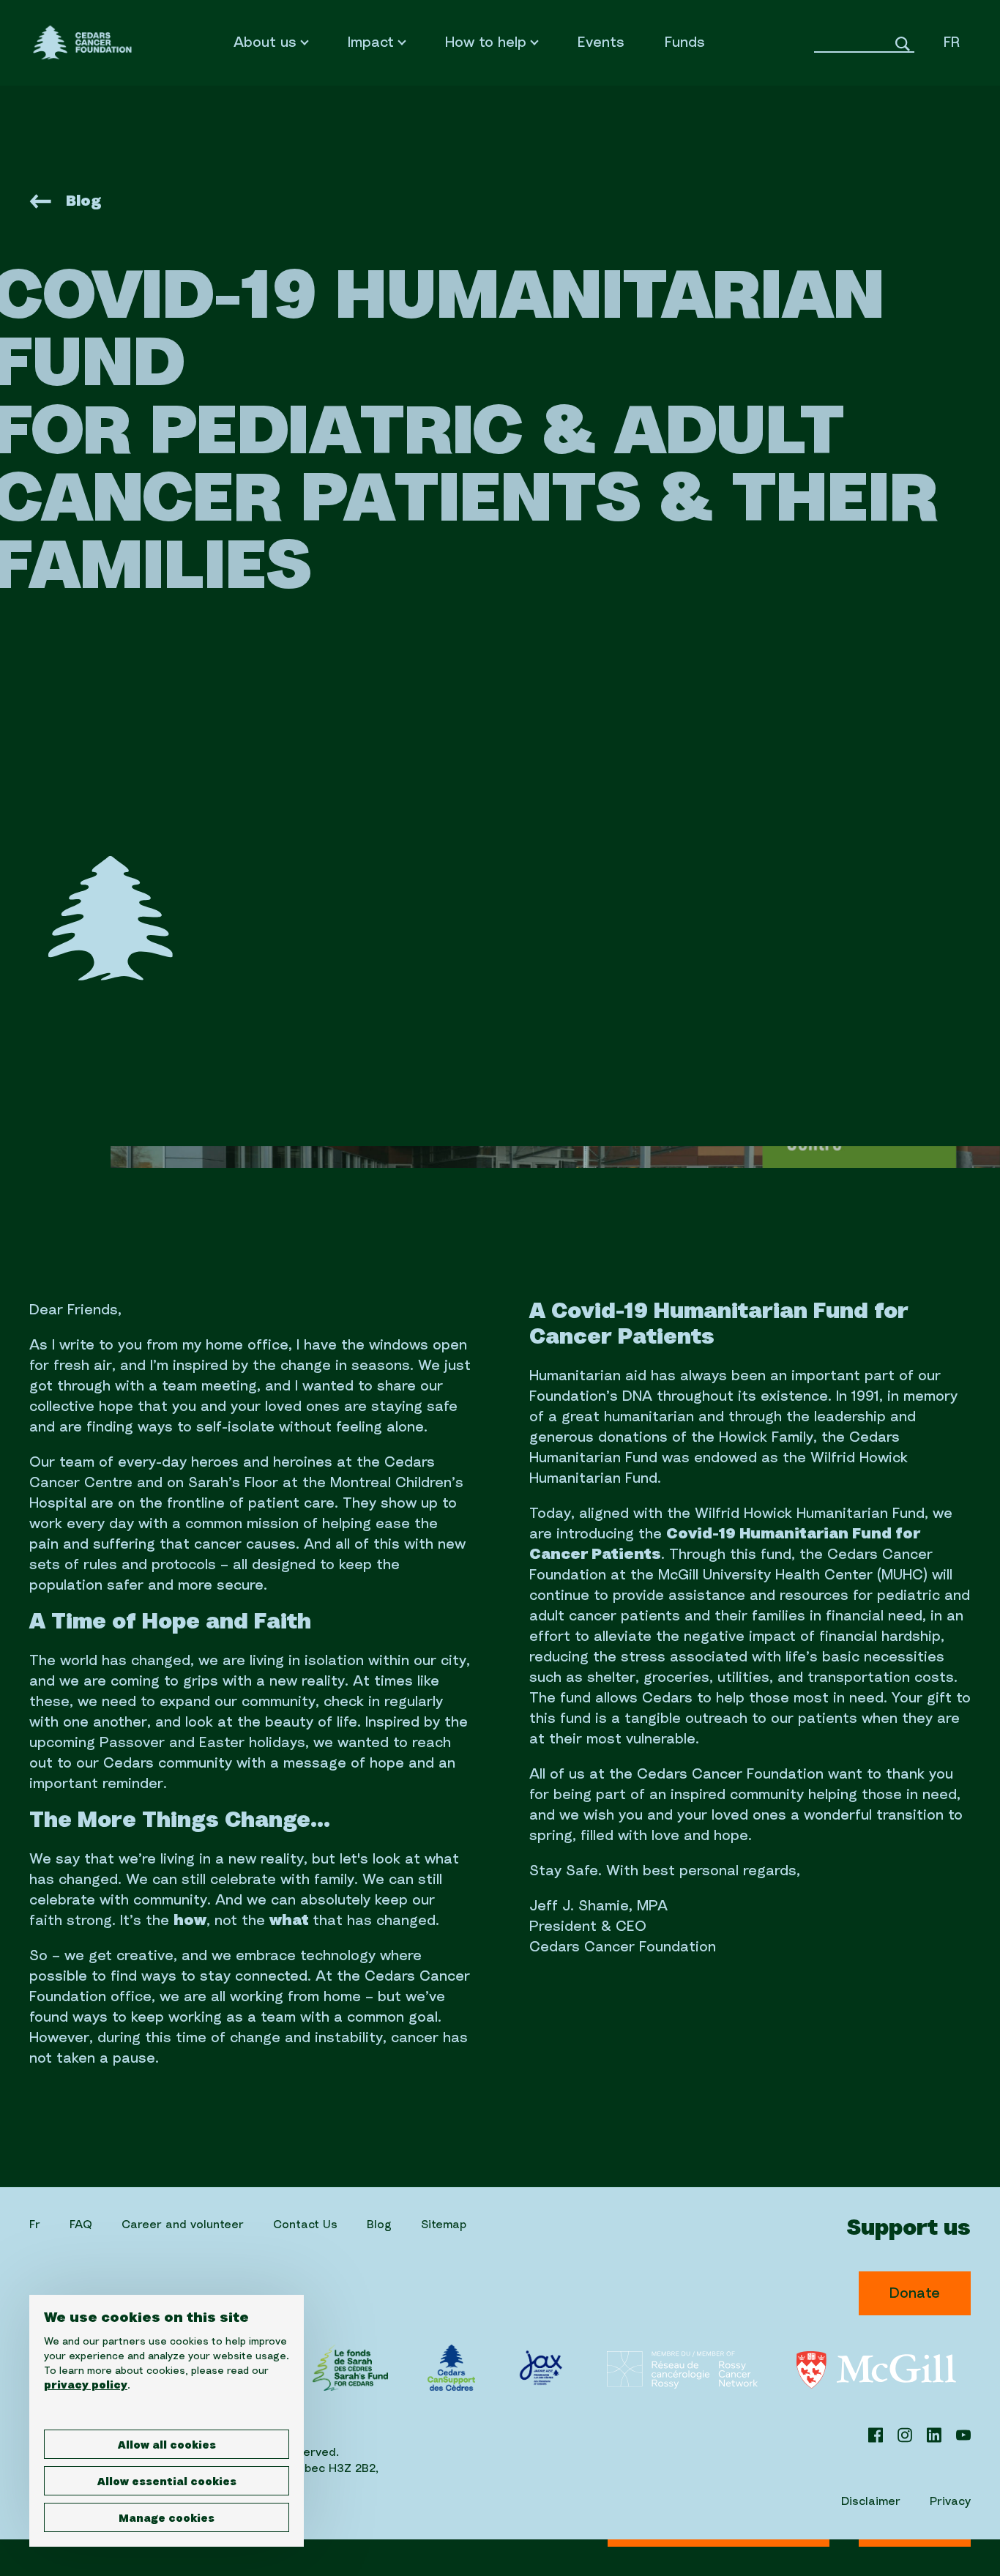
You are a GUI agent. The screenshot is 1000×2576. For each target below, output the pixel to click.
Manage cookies (167, 2519)
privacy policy (86, 2386)
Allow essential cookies (167, 2482)
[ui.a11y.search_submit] (903, 58)
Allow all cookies (167, 2446)
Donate (915, 2293)
